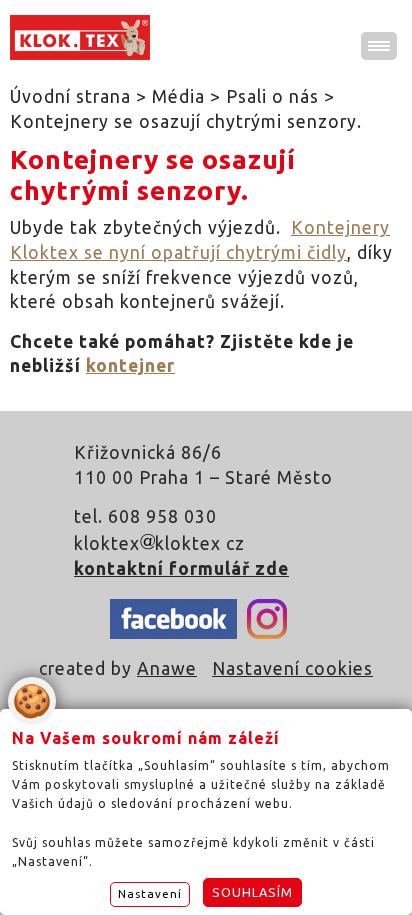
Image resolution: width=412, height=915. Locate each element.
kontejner (130, 365)
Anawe (167, 668)
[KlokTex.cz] (80, 37)
